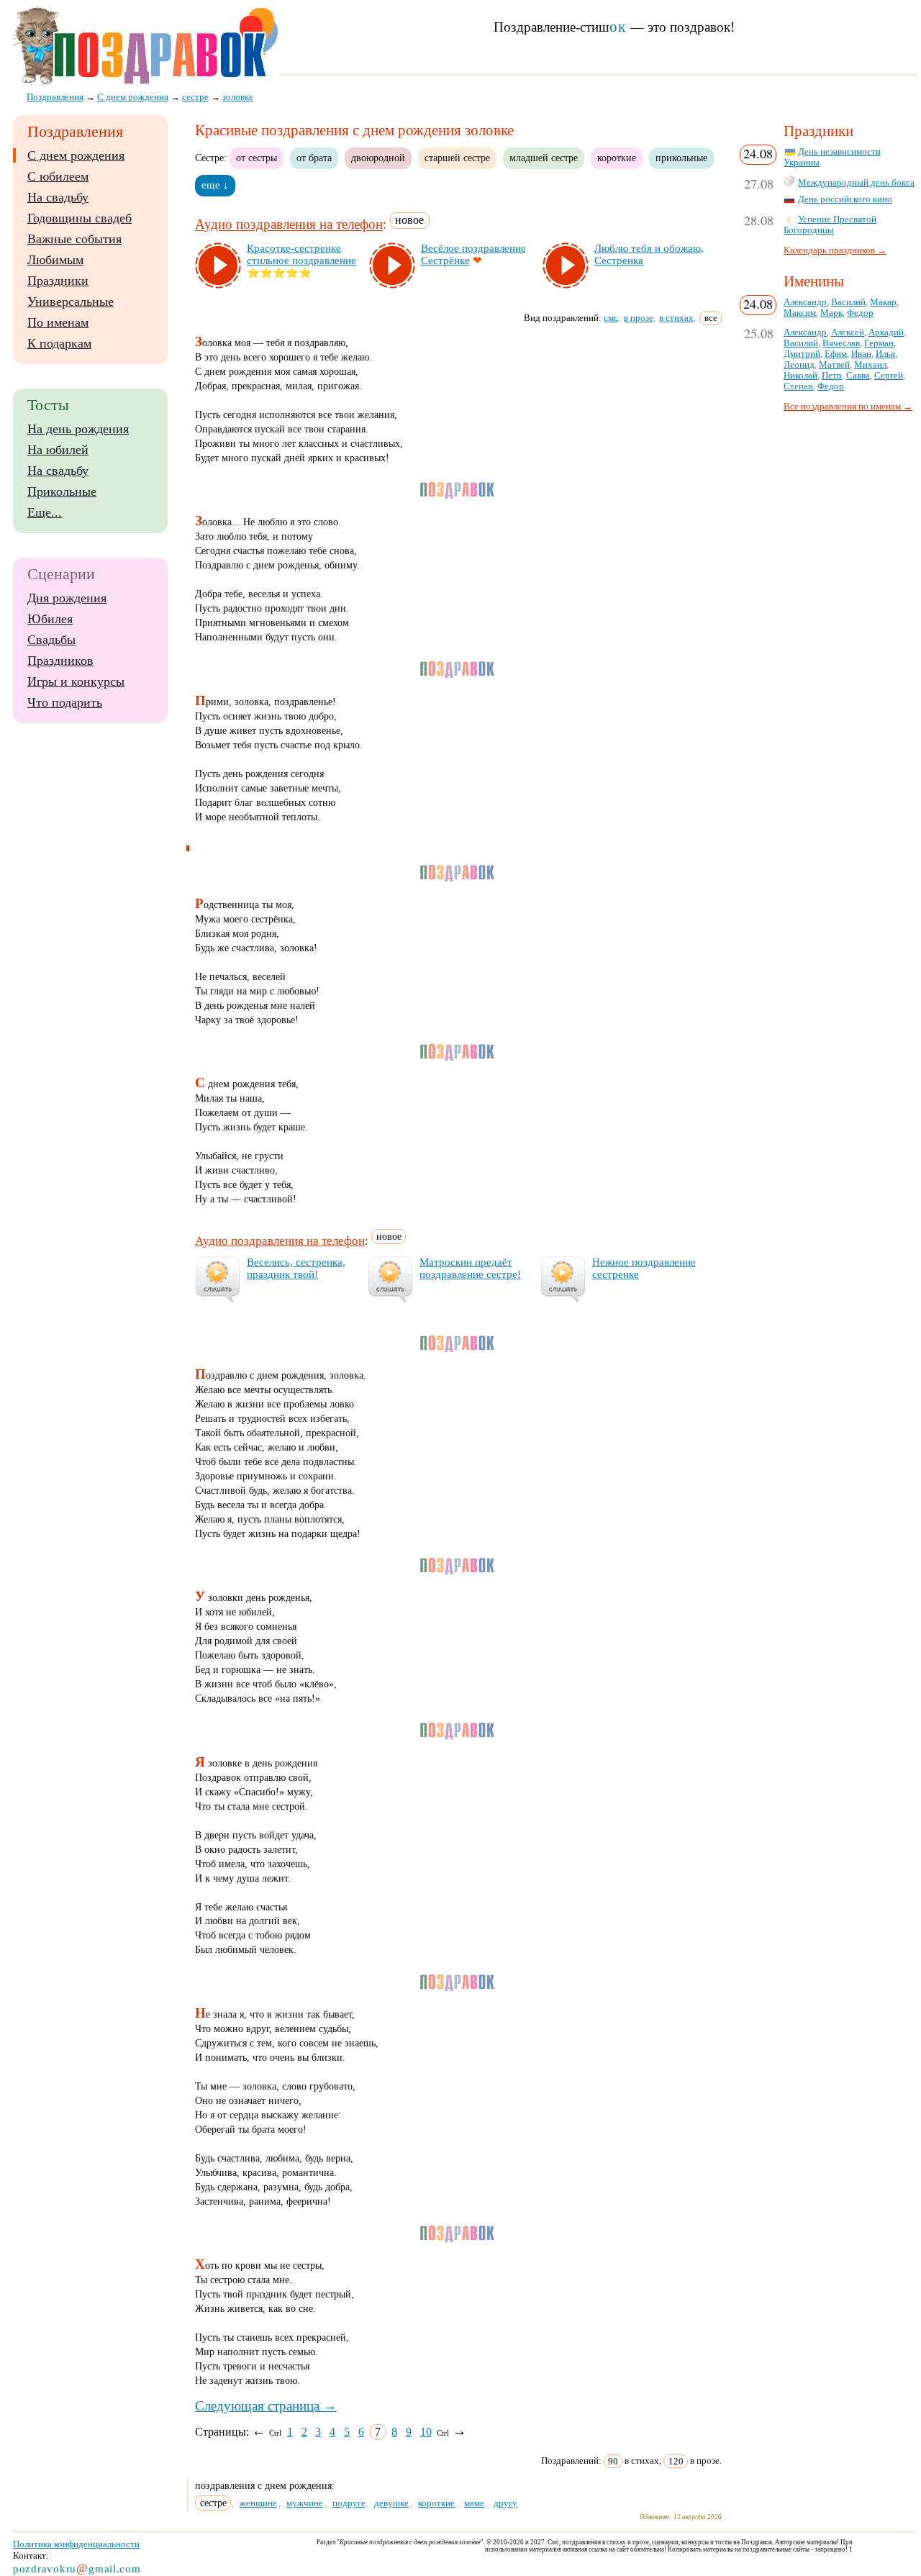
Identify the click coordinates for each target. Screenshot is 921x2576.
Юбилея (50, 619)
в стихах (676, 318)
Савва (858, 376)
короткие (617, 158)
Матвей (834, 365)
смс (611, 318)
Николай (800, 376)
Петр (832, 376)
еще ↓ (215, 185)
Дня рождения (67, 598)
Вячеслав (841, 343)
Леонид (799, 365)
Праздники (58, 281)
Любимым (55, 260)
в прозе (639, 318)
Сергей (889, 376)
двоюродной (378, 158)
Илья (885, 354)
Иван (861, 354)
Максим (800, 313)
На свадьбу (58, 197)
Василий (848, 302)
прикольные (681, 158)
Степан (798, 386)
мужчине (305, 2503)
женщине (258, 2503)
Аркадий (886, 332)
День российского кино (845, 199)
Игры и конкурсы (76, 681)
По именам (58, 322)
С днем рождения (76, 155)
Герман (879, 343)
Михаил (870, 365)
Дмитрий (802, 354)
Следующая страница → (266, 2406)
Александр (805, 302)
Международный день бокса (856, 183)
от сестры (257, 158)
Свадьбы (51, 640)
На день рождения (78, 429)
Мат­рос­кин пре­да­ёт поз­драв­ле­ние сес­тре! (470, 1268)
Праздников (60, 661)
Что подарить (65, 702)
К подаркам (59, 343)
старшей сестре (457, 158)
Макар (883, 302)
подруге (349, 2503)
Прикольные (62, 491)
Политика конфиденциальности (76, 2544)
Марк (831, 313)
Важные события (74, 239)
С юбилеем (58, 176)
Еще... (45, 512)
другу (505, 2503)
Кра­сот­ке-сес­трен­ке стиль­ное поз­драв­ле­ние (301, 254)
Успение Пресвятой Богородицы (830, 225)
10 (426, 2432)
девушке (391, 2503)
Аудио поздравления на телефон (289, 225)
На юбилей (58, 450)
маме (474, 2503)
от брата (314, 158)
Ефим (836, 354)
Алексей (848, 332)
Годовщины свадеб (80, 218)
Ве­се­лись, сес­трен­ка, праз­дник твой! (296, 1268)
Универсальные (71, 301)
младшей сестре (544, 158)
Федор (860, 313)
